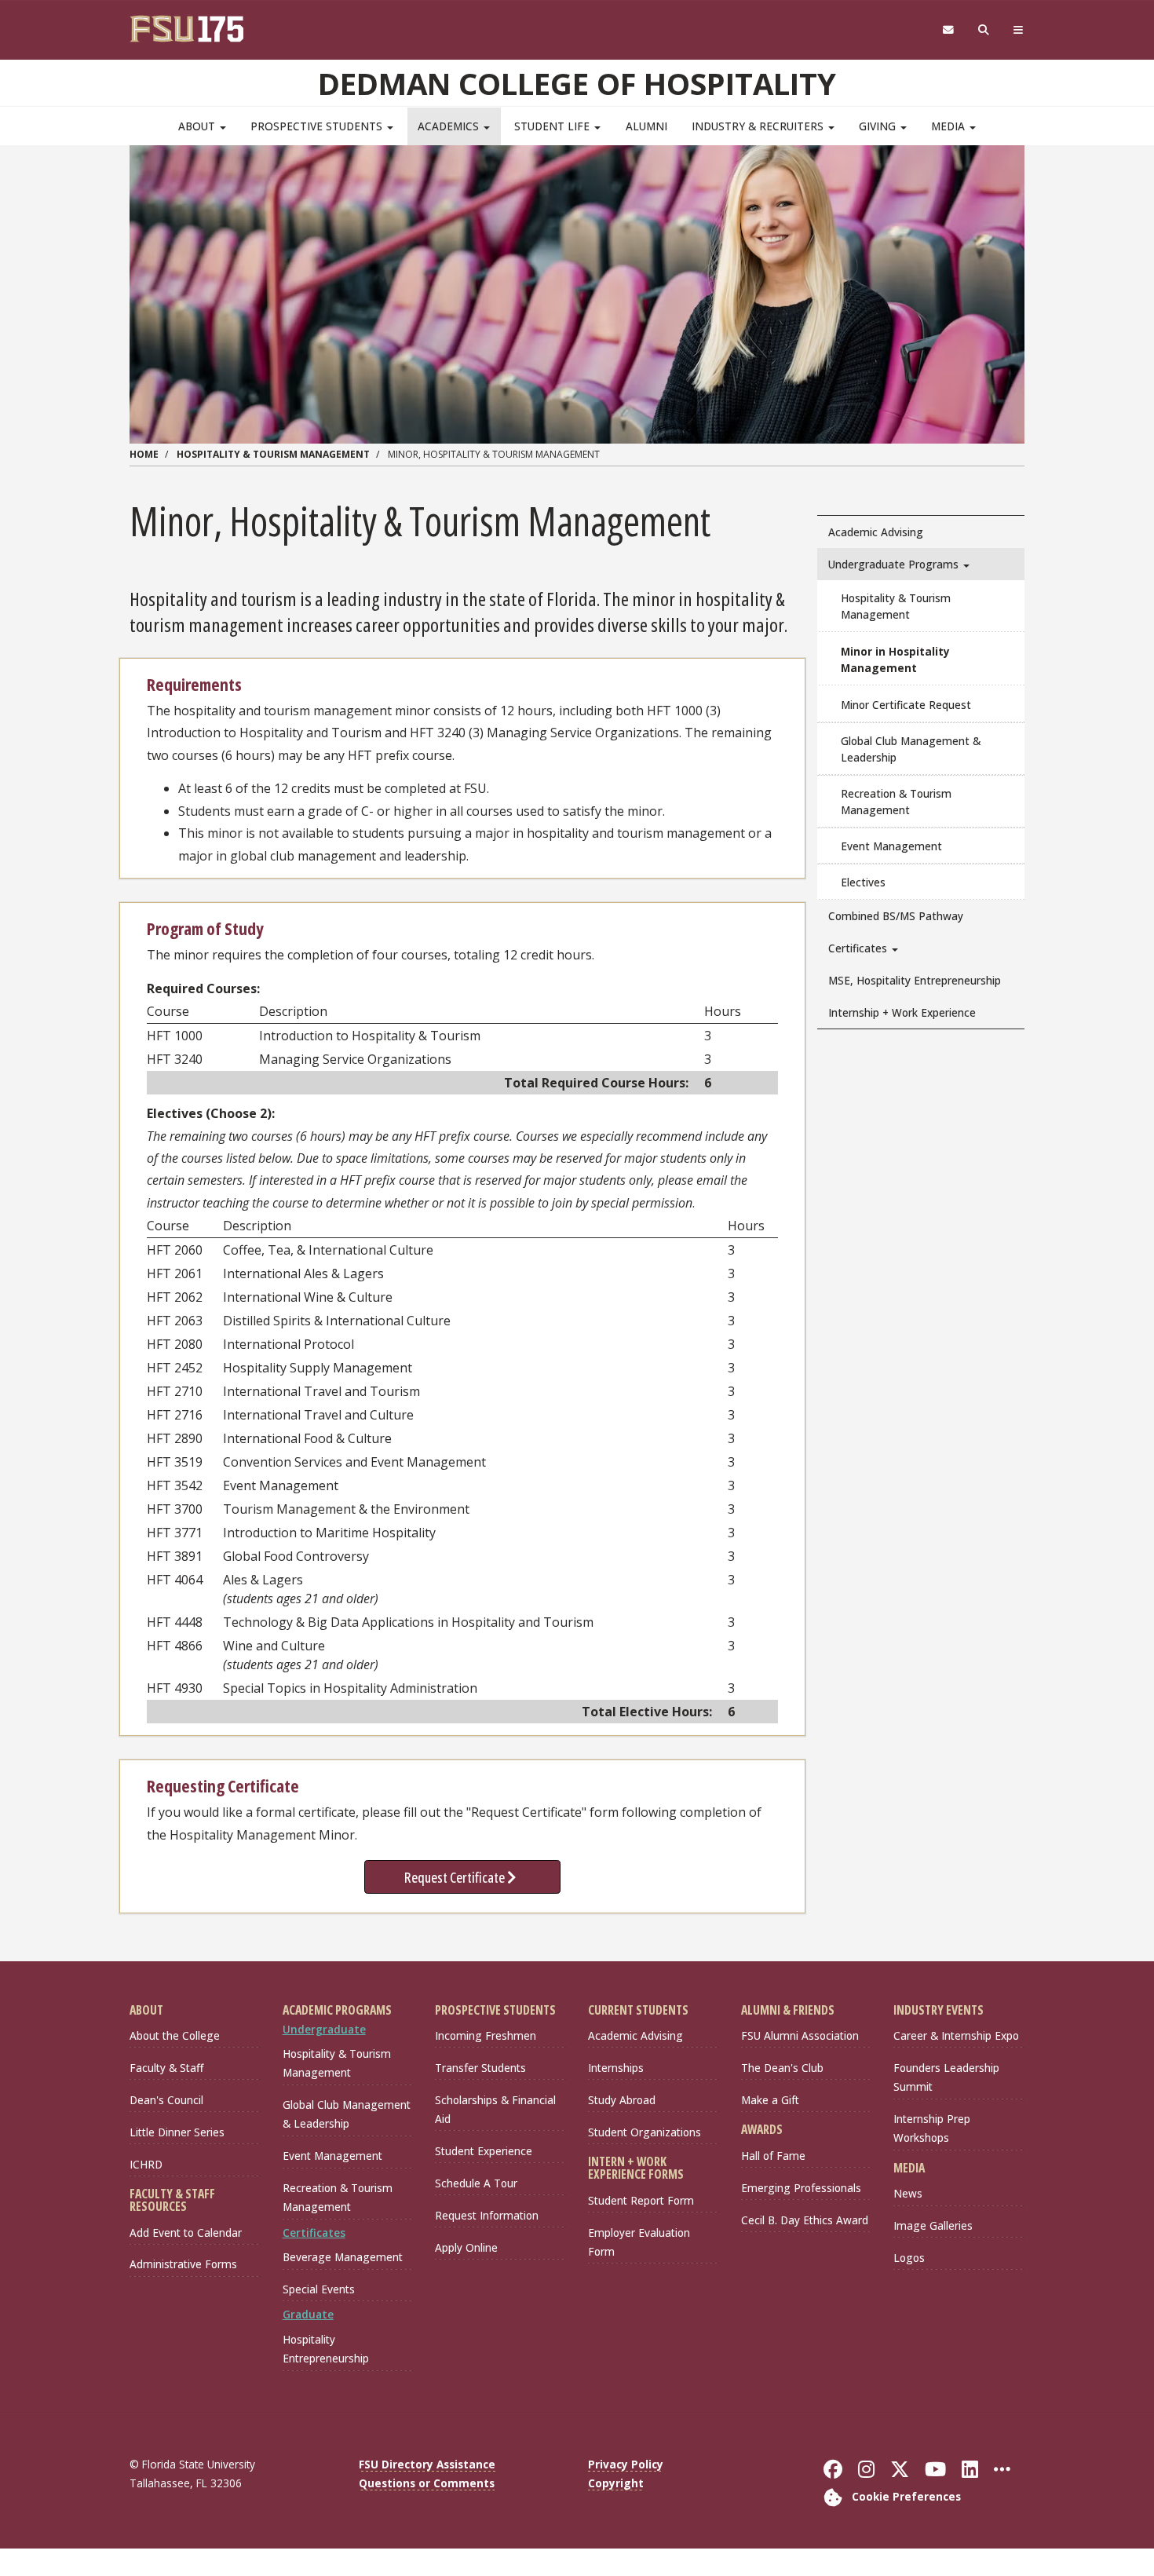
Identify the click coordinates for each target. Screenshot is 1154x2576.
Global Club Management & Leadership (911, 749)
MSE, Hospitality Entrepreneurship (915, 980)
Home (144, 454)
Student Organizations (645, 2132)
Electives (863, 882)
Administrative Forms (183, 2264)
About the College (175, 2035)
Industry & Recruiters (759, 126)
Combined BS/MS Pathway (896, 916)
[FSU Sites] (1019, 30)
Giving (879, 126)
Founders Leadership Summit (946, 2077)
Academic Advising (876, 532)
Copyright (616, 2483)
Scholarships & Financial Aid (495, 2109)
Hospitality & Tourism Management (273, 454)
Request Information (487, 2215)
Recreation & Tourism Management (896, 802)
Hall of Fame (773, 2156)
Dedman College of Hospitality (577, 83)
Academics (450, 126)
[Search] (984, 30)
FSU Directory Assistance (427, 2464)
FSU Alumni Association (800, 2035)
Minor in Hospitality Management (895, 660)
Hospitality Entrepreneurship (326, 2349)
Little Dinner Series (177, 2132)
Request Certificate (456, 1877)
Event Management (891, 846)
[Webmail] (948, 30)
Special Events (319, 2289)
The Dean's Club (782, 2068)
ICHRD (146, 2164)
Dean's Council (166, 2100)
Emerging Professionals (801, 2188)
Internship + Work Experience (902, 1012)
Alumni (646, 126)
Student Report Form (641, 2200)
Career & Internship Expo (956, 2035)
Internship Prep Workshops (932, 2128)
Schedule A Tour (476, 2183)
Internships (616, 2068)
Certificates (859, 948)
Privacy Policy (626, 2464)
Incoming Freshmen (486, 2035)
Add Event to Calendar (186, 2233)
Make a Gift (770, 2100)
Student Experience (484, 2151)
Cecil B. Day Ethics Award (805, 2220)
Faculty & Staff (166, 2068)
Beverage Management (343, 2257)
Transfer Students (480, 2068)
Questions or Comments (427, 2483)
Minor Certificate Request (906, 705)
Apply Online (466, 2247)
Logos (909, 2258)
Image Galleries (933, 2225)
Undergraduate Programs (895, 564)
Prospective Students (318, 126)
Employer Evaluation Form (639, 2242)
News (908, 2193)
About (198, 126)
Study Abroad (622, 2100)
